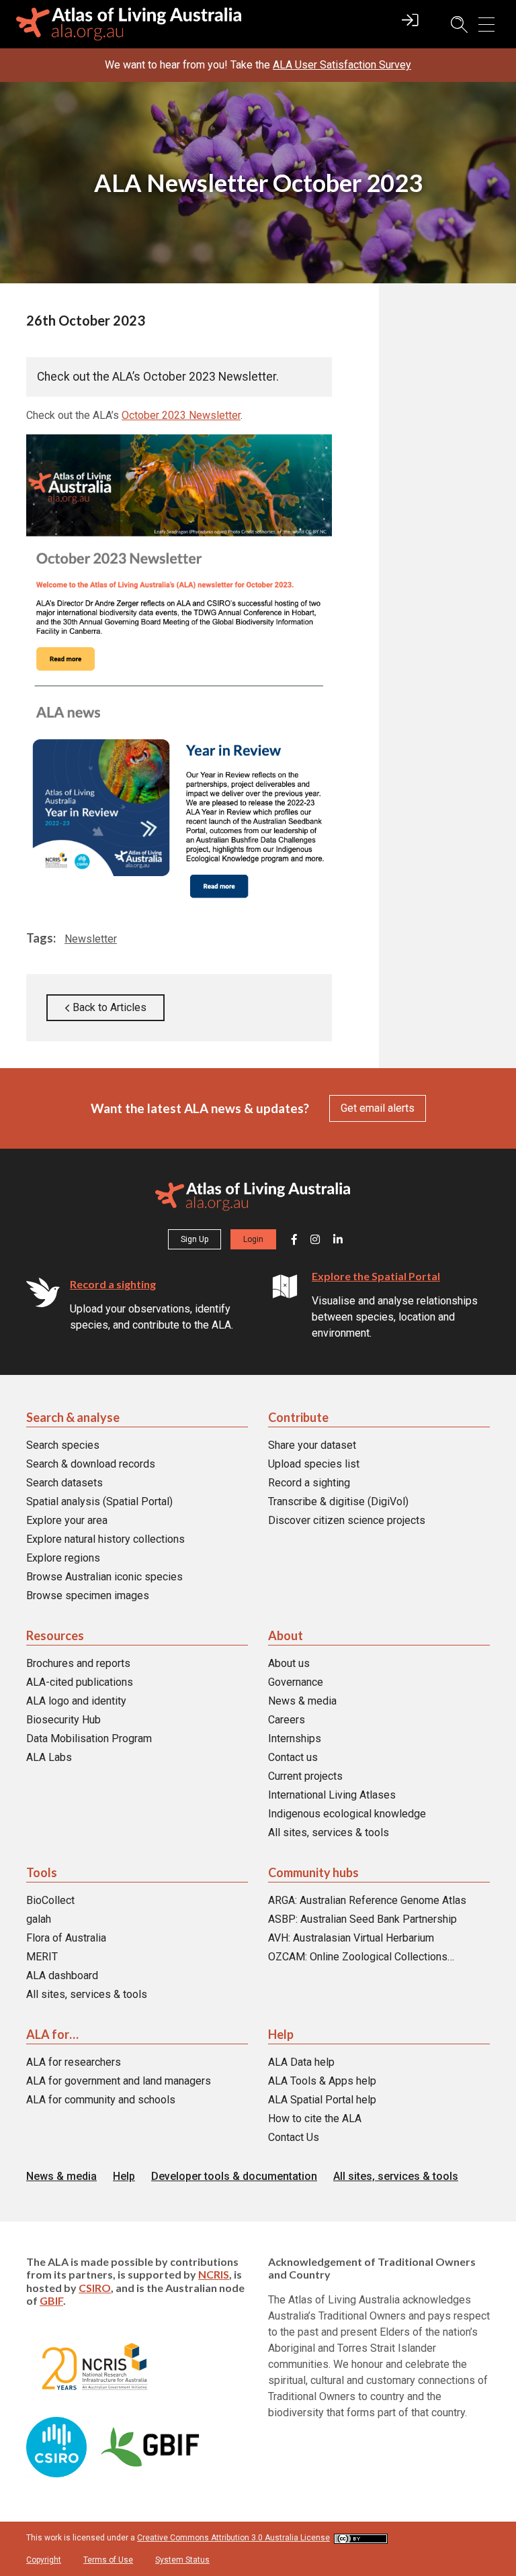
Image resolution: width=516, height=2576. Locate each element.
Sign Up (195, 1239)
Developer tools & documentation (234, 2176)
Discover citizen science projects (347, 1520)
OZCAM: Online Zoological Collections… (361, 1957)
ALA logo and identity (76, 1701)
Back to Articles (108, 1007)
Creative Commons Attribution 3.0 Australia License (233, 2538)
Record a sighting (113, 1284)
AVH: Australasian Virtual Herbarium (351, 1938)
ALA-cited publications (80, 1682)
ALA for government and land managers (119, 2081)
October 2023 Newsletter (181, 415)
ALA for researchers (74, 2062)
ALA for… (52, 2034)
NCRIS (214, 2274)
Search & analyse (73, 1417)
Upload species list (314, 1464)
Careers (287, 1720)
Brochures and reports (78, 1663)
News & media (302, 1701)
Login (253, 1239)
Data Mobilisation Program (89, 1738)
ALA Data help (301, 2062)
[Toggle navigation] (486, 25)
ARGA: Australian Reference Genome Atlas (367, 1900)
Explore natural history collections (105, 1539)
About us (289, 1663)
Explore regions (63, 1558)
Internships (295, 1738)
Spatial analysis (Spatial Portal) (99, 1501)
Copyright (44, 2560)
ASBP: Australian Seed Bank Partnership (362, 1919)
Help (281, 2034)
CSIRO (95, 2287)
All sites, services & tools (329, 1832)
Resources (55, 1635)
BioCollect (50, 1900)
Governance (296, 1682)
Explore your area (67, 1520)
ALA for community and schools (101, 2100)
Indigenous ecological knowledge (347, 1814)
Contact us (293, 1757)
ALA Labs (49, 1757)
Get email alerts (378, 1108)
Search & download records (91, 1464)
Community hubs (313, 1872)
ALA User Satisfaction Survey (342, 65)
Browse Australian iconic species (104, 1577)
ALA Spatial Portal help (322, 2100)
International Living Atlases (332, 1795)
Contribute (298, 1417)
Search (453, 25)
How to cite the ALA (315, 2118)
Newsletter (91, 939)
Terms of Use (108, 2560)
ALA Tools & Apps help (322, 2081)
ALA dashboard (62, 1975)
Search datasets (64, 1483)
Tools (42, 1872)
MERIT (42, 1957)
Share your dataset (312, 1445)
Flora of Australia (66, 1938)
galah (39, 1919)
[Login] (410, 26)
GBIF (51, 2300)
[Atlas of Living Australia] (253, 1199)
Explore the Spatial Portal (376, 1276)
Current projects (305, 1776)
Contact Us (294, 2137)
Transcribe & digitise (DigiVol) (338, 1501)
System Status (182, 2560)
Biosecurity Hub (63, 1720)
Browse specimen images (88, 1595)
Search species (63, 1445)
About (286, 1635)
